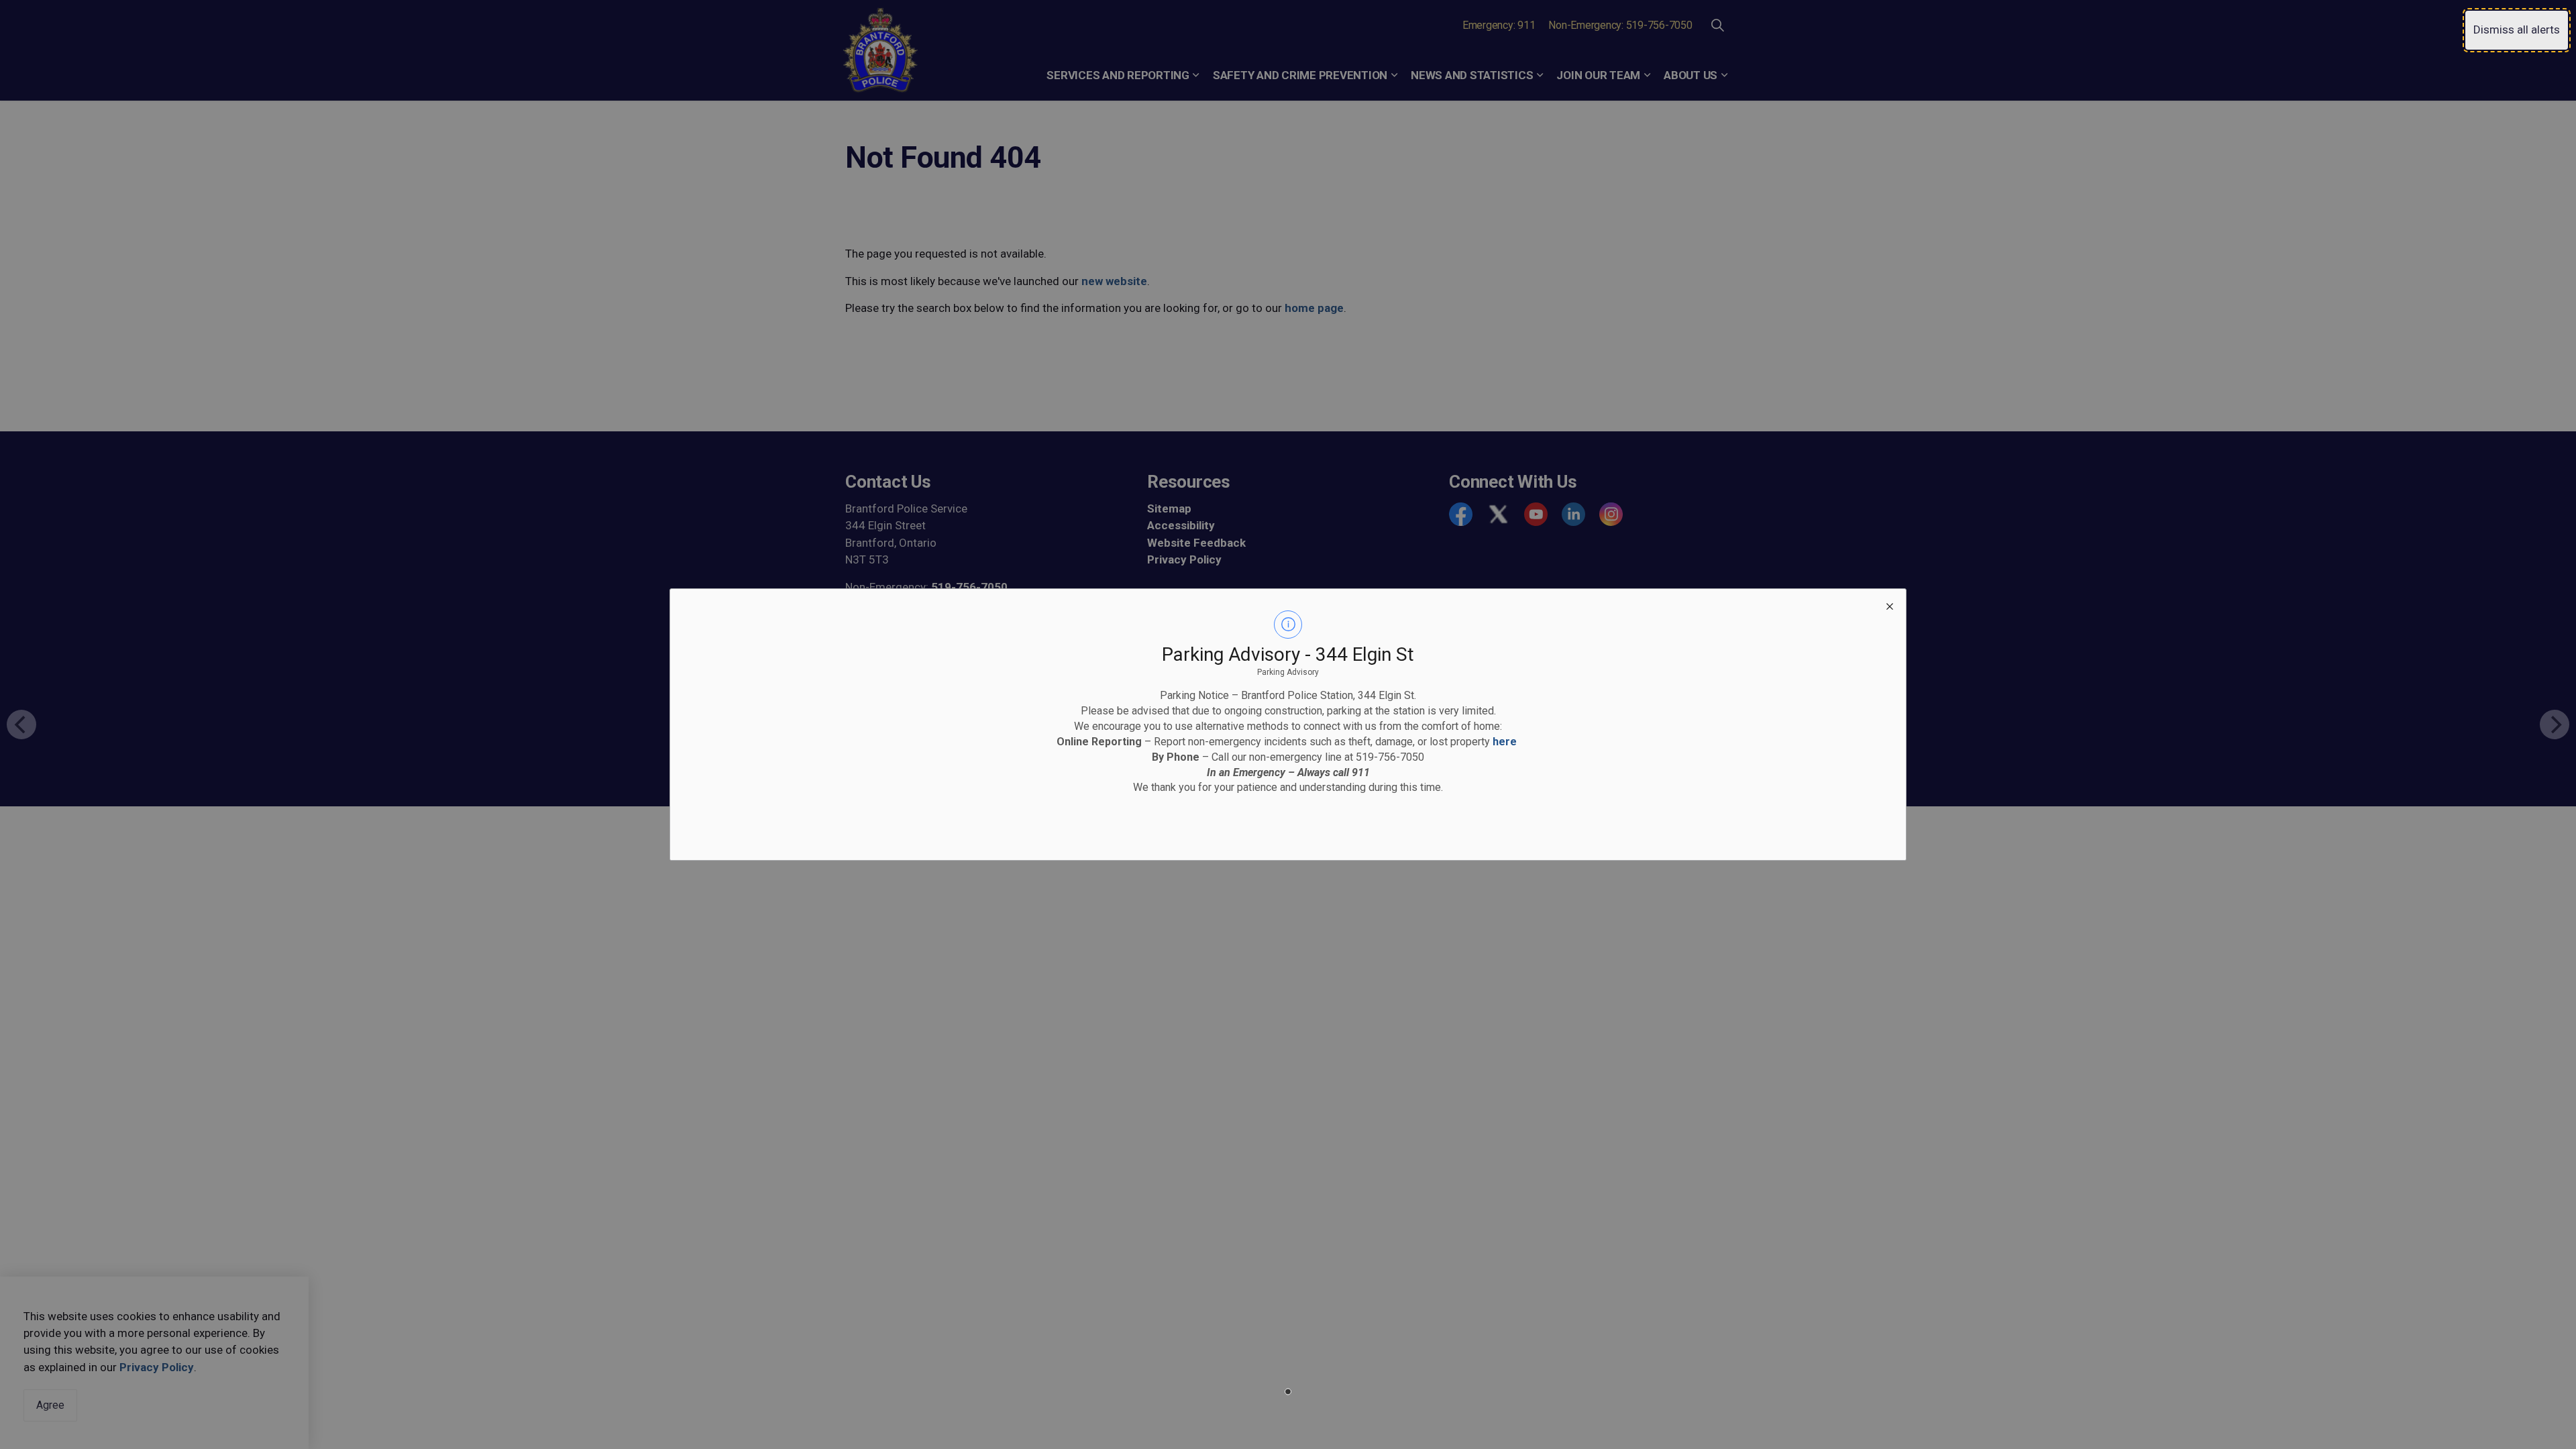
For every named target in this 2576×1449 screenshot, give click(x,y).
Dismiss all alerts (2517, 30)
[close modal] (1890, 605)
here (1505, 742)
